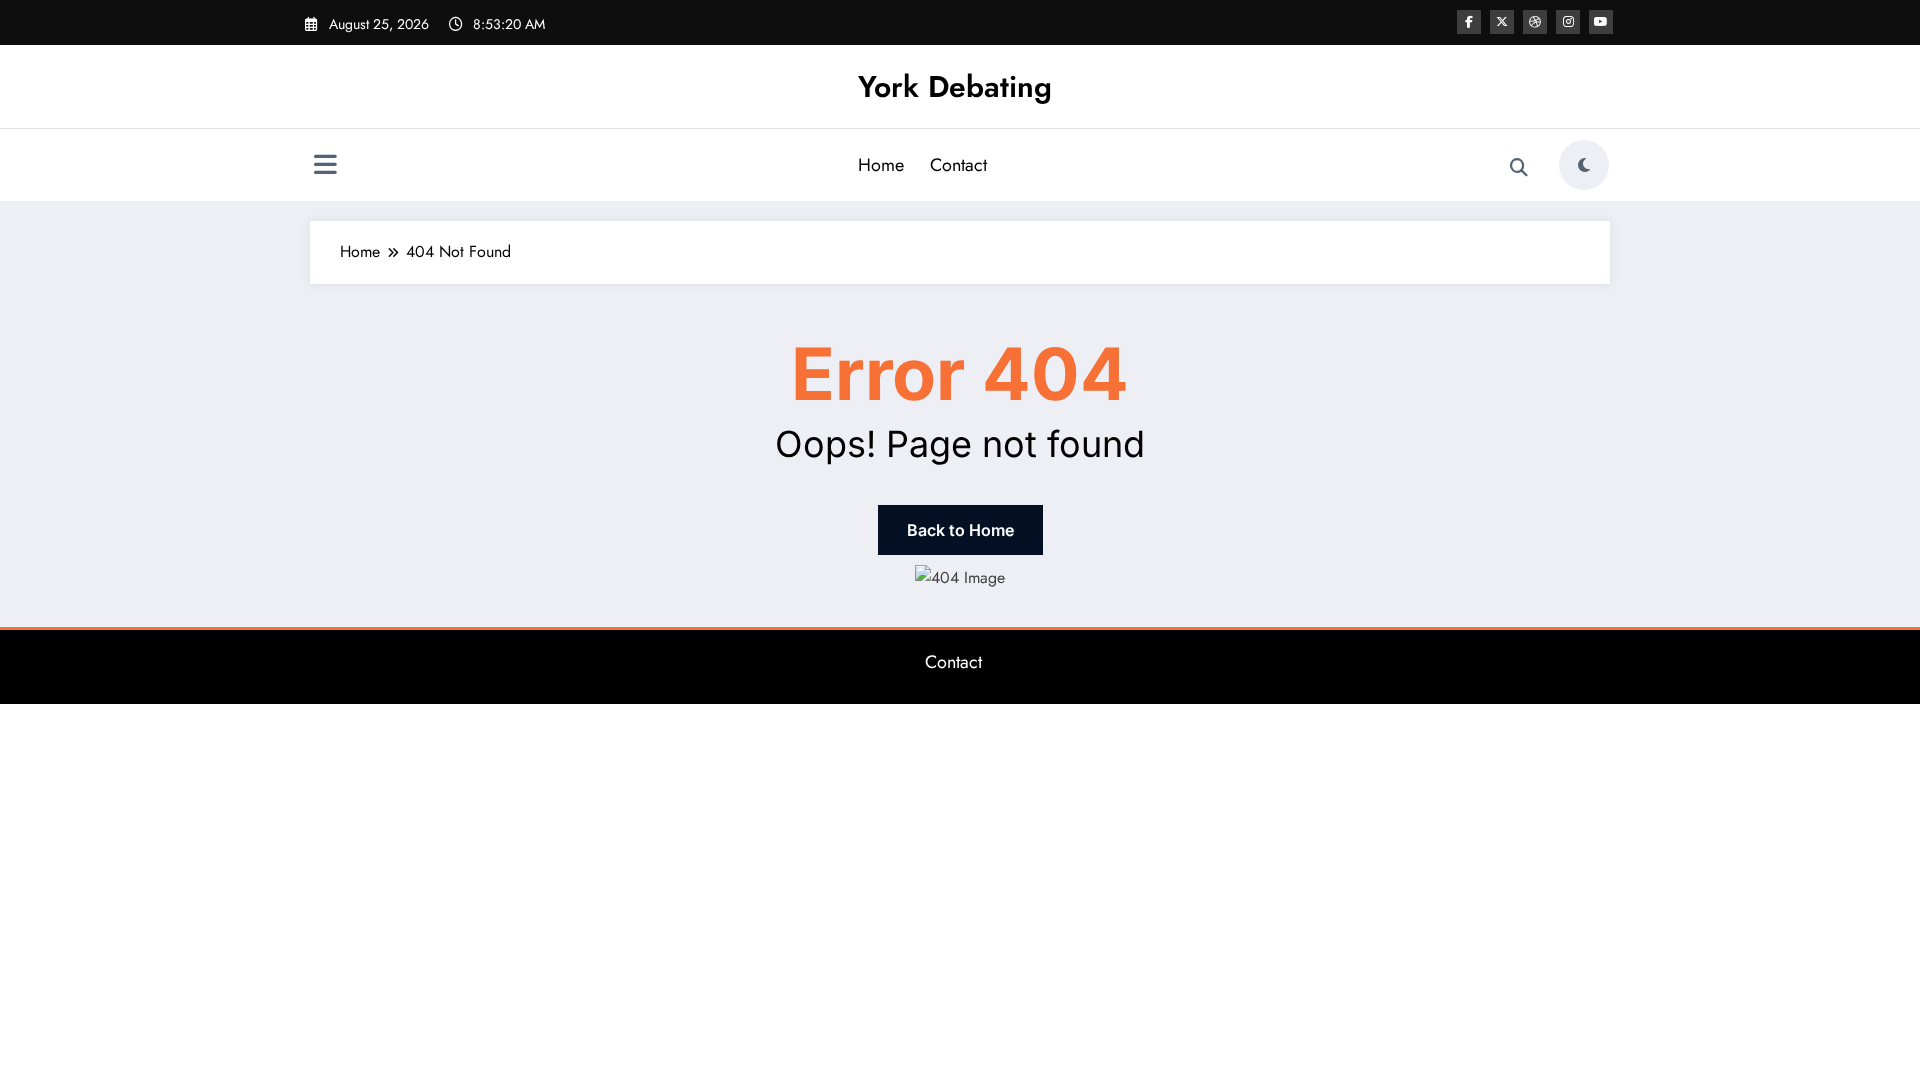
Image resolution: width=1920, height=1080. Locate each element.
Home (881, 165)
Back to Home (960, 530)
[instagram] (1568, 22)
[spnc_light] (1584, 165)
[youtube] (1601, 22)
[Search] (1519, 168)
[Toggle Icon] (325, 167)
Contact (958, 165)
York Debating (955, 86)
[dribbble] (1535, 22)
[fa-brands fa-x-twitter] (1502, 22)
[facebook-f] (1469, 22)
